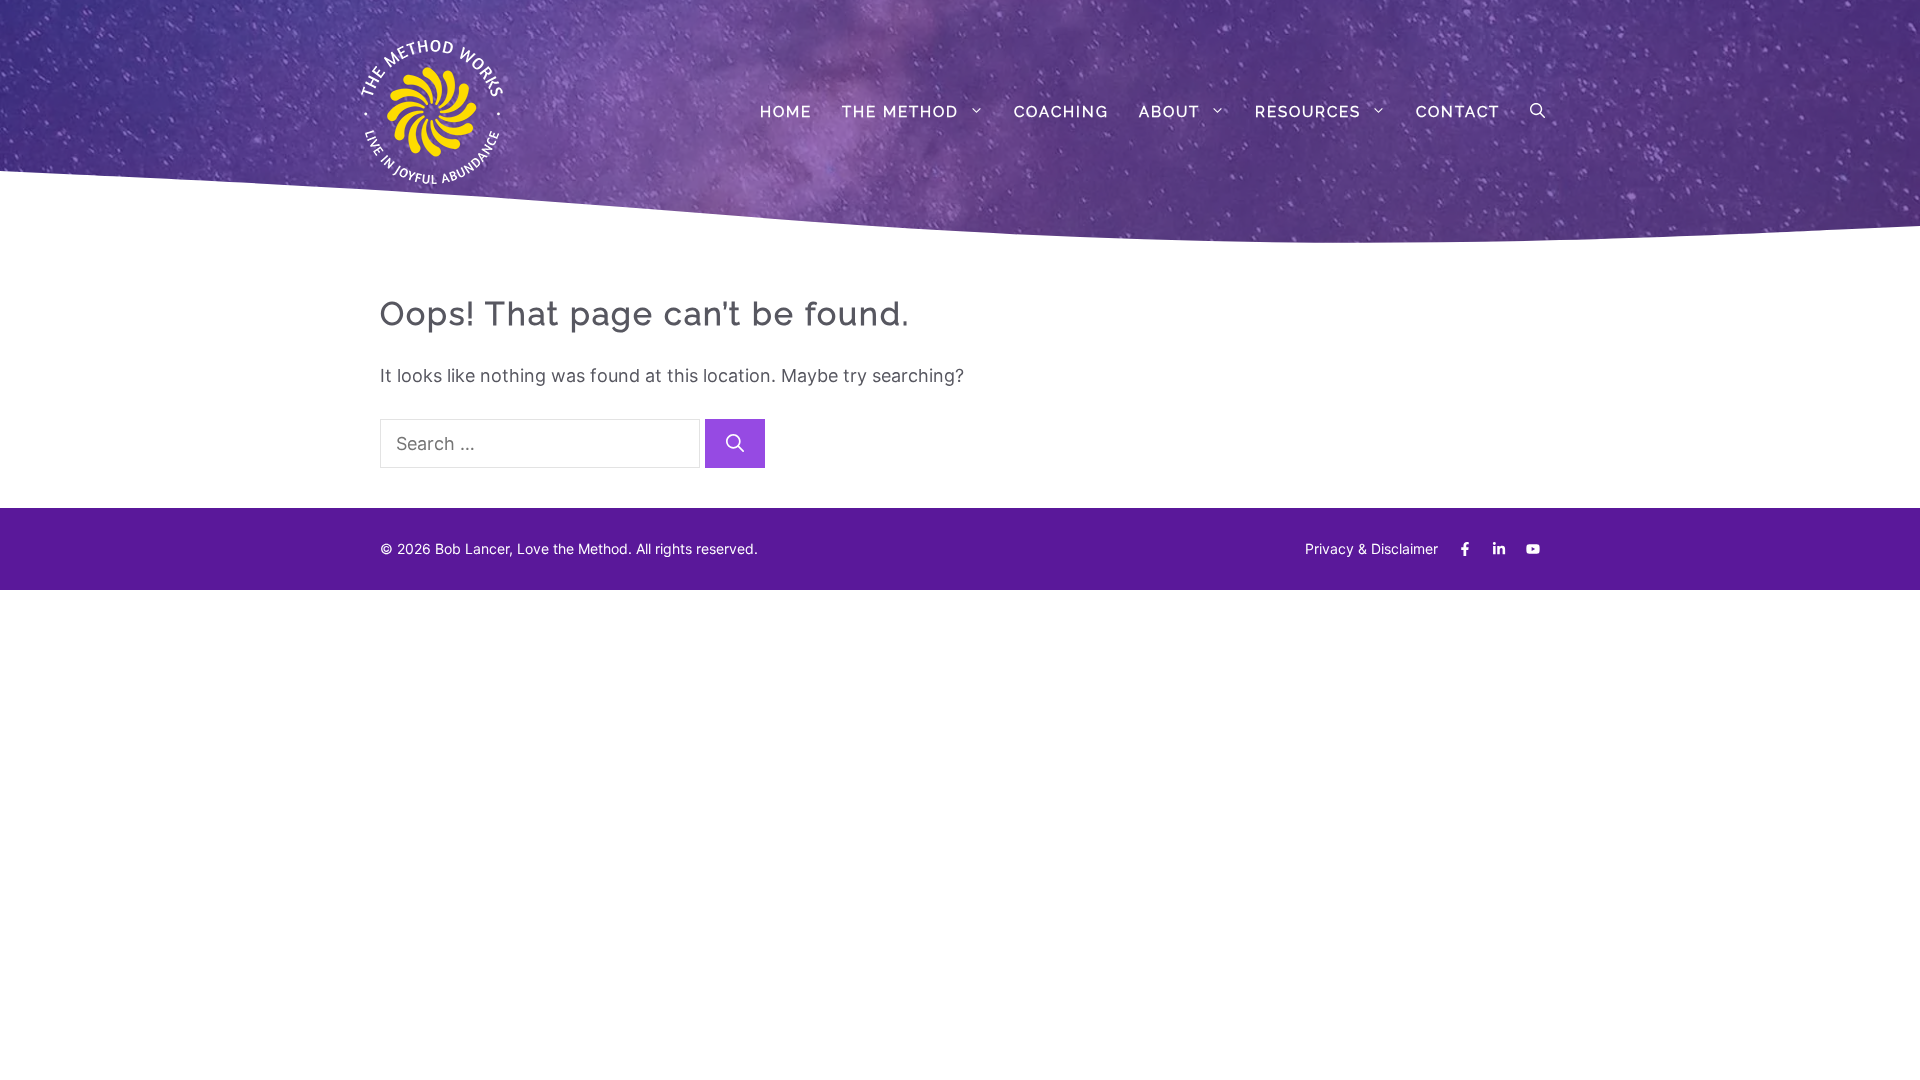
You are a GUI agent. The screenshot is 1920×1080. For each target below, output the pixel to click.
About (1169, 112)
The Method (900, 112)
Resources (1308, 112)
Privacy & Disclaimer (1371, 548)
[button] (1537, 112)
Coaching (1061, 112)
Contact (1458, 112)
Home (786, 112)
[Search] (735, 443)
